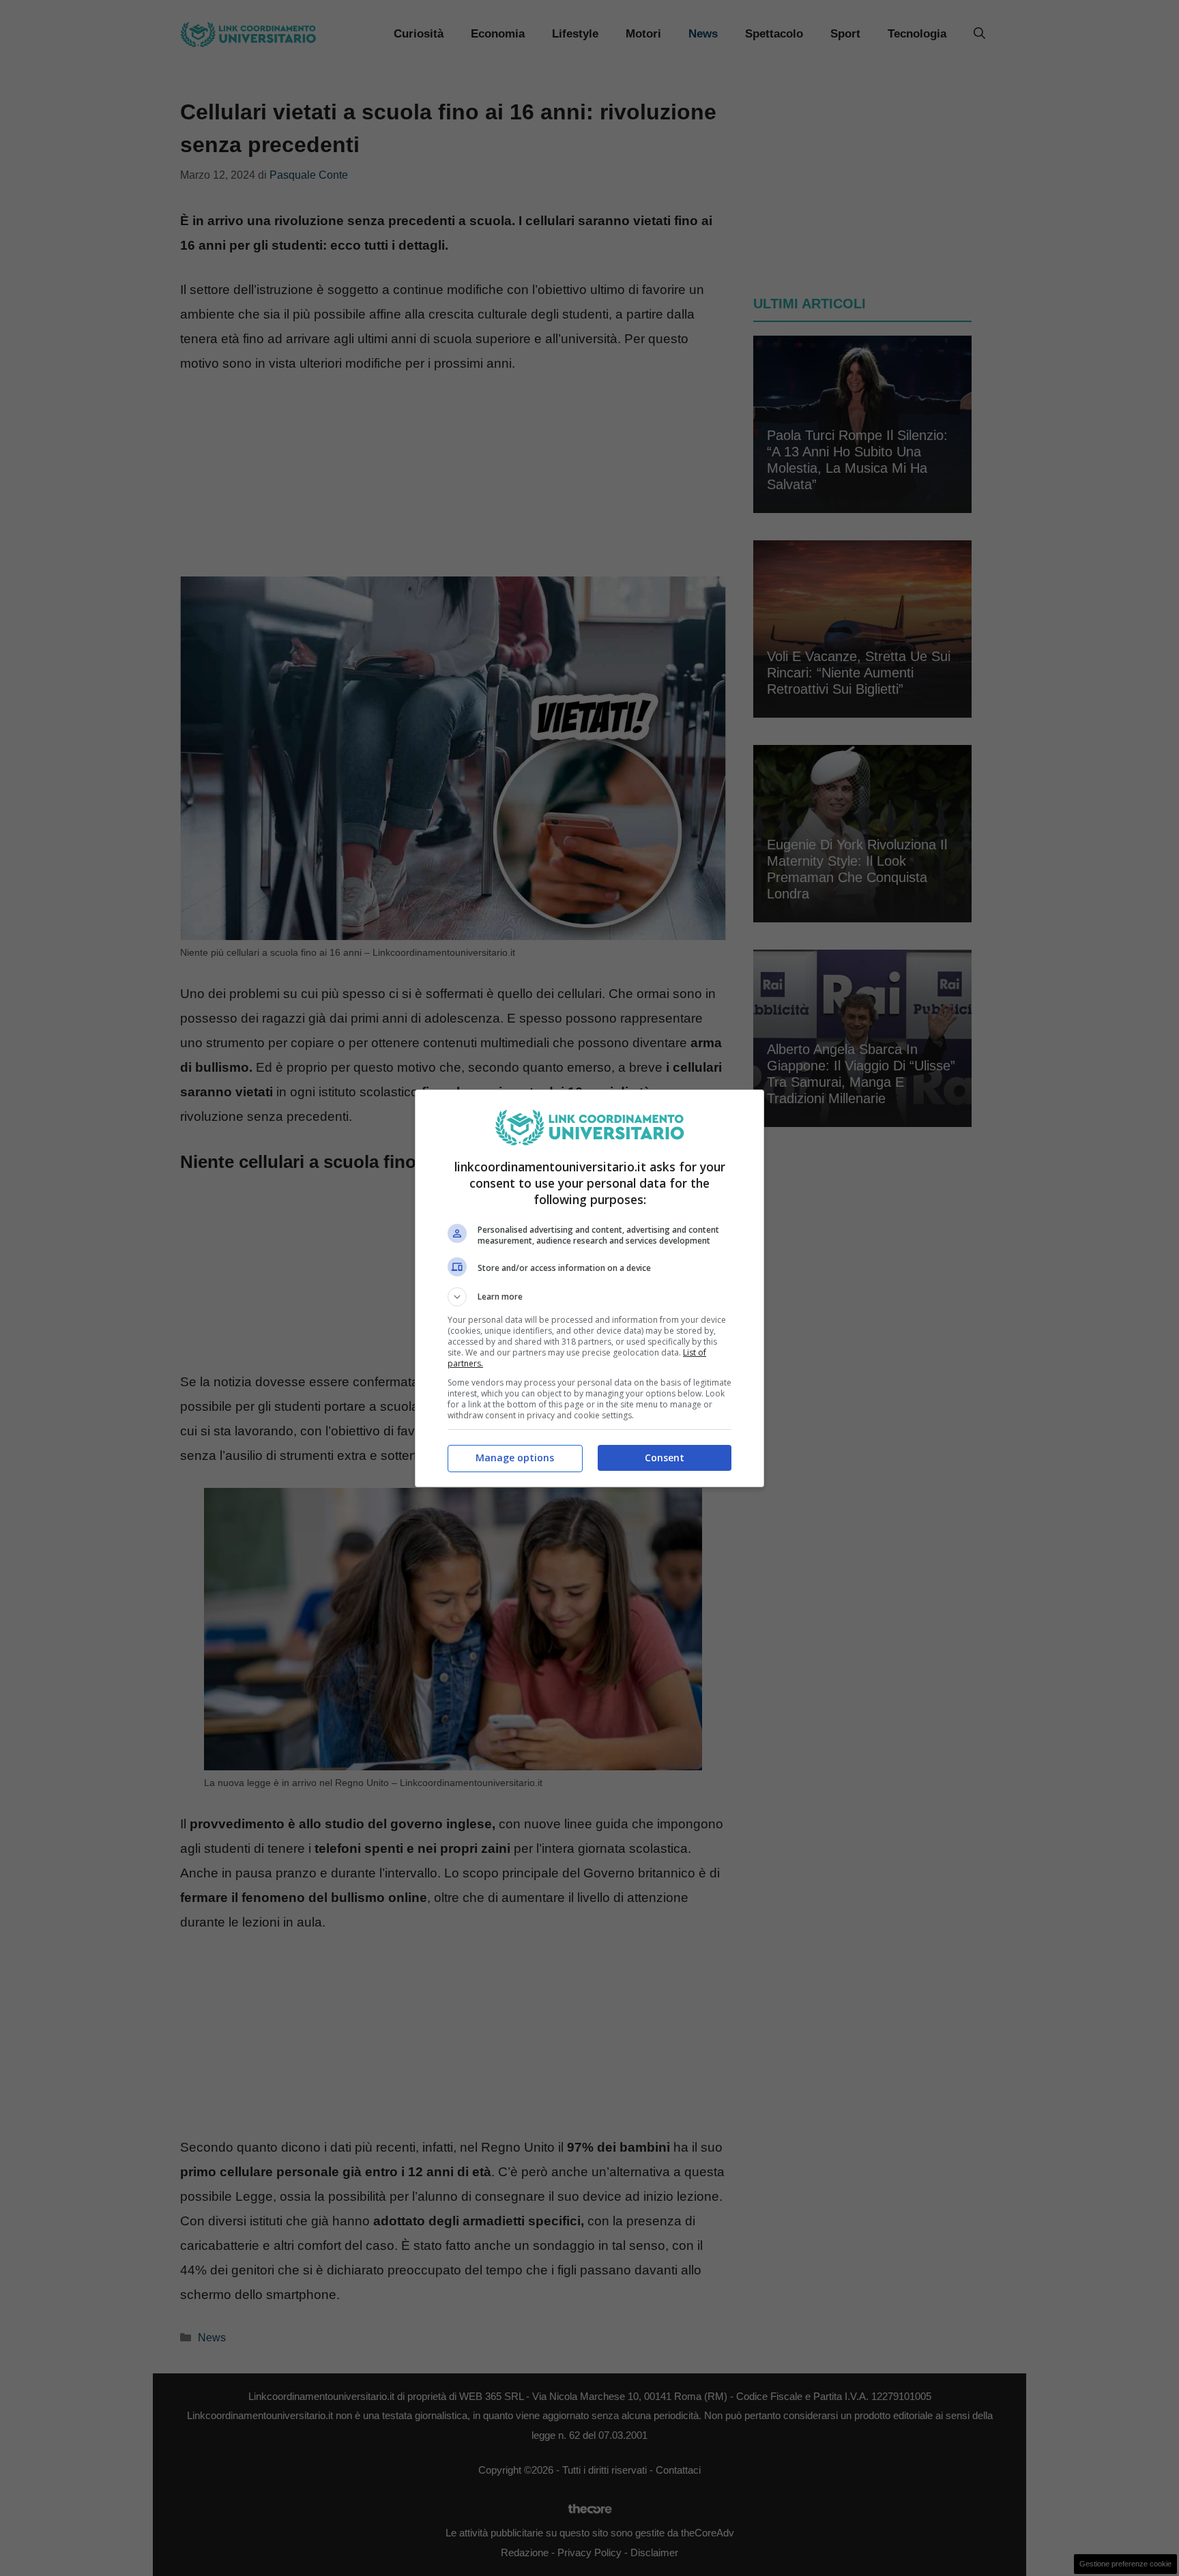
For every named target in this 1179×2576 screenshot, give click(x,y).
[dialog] (589, 1288)
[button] (589, 1297)
